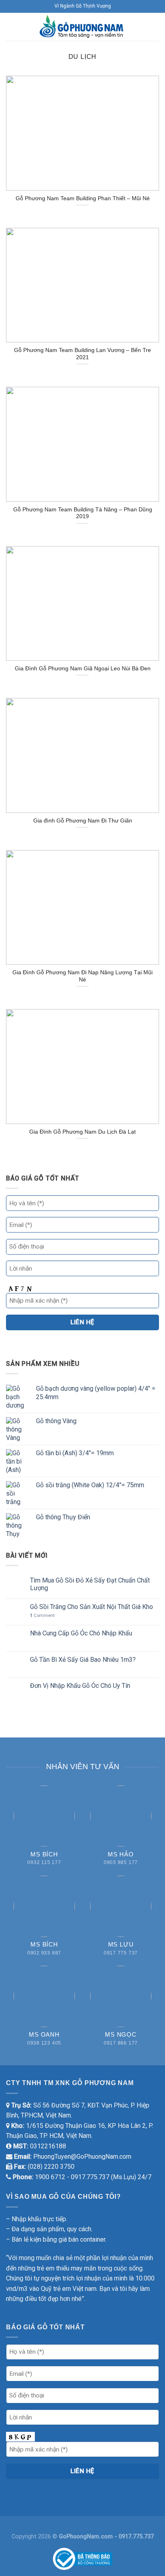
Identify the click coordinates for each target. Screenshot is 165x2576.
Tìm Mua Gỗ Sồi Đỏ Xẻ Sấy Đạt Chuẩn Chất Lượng (90, 1584)
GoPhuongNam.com (87, 2537)
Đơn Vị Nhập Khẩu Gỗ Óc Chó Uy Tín (80, 1686)
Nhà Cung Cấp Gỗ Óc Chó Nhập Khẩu (81, 1633)
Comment (42, 1616)
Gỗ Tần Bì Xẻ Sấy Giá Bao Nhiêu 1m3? (83, 1660)
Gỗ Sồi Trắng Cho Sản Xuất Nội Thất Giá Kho (92, 1607)
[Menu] (11, 27)
